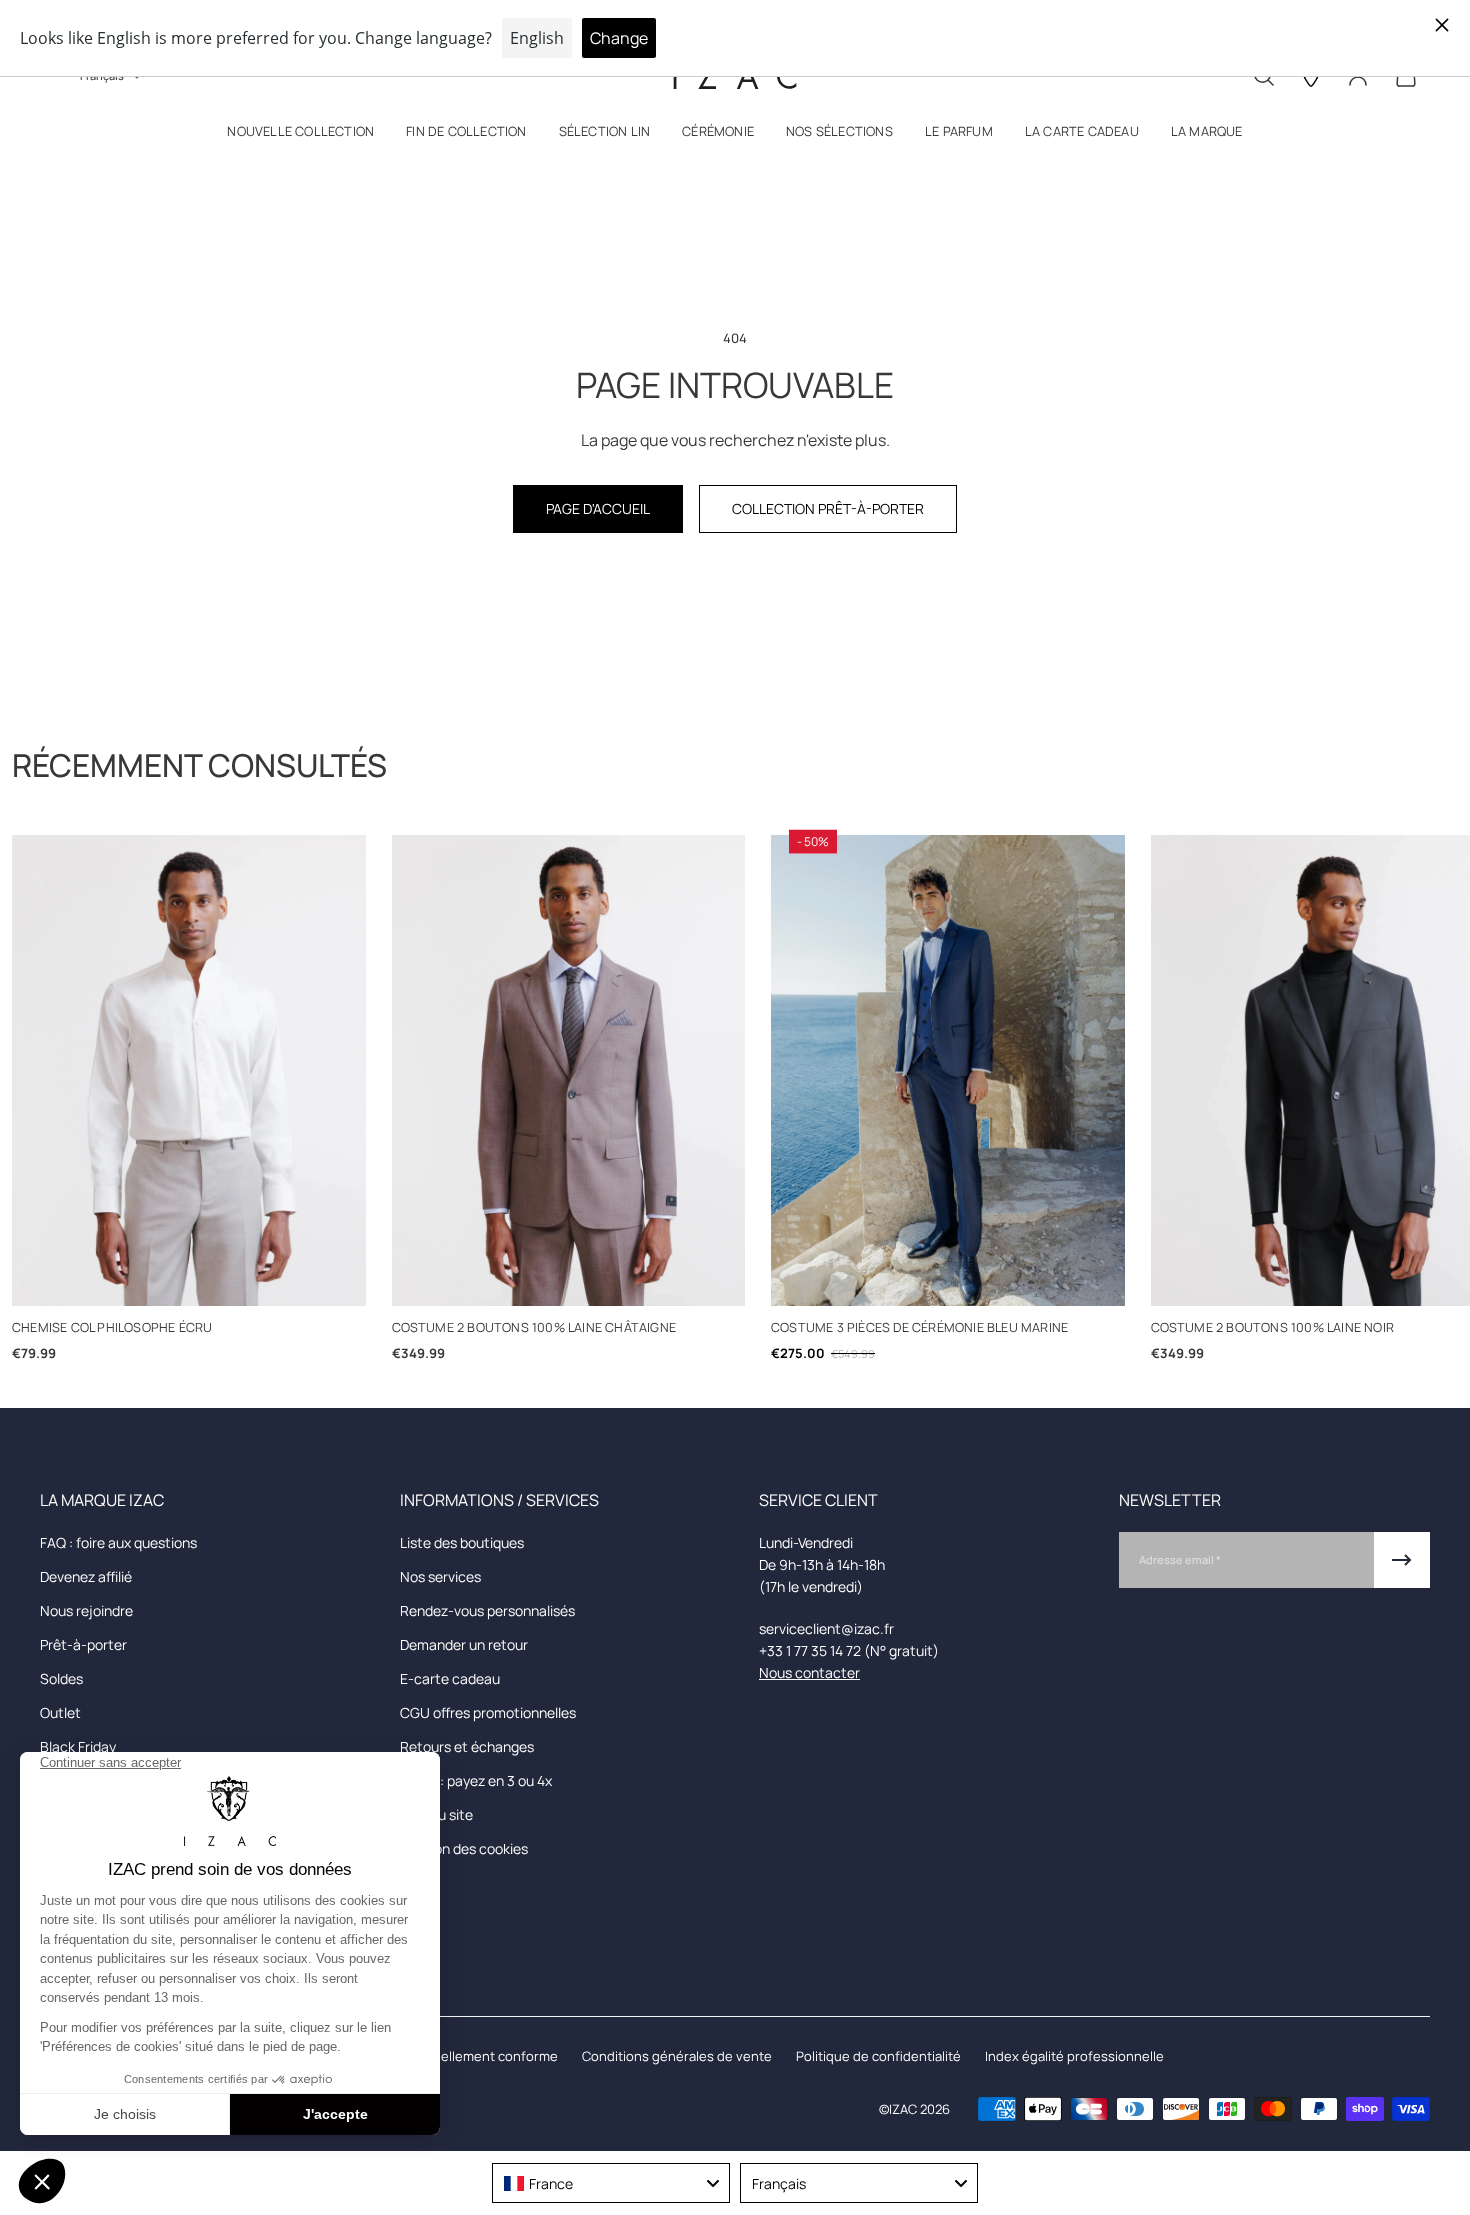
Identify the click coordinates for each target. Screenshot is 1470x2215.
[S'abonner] (1402, 1560)
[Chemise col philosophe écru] (189, 1070)
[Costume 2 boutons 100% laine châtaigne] (569, 1070)
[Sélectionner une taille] (188, 1280)
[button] (300, 135)
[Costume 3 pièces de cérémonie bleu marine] (948, 1070)
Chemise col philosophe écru (112, 1327)
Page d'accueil (598, 508)
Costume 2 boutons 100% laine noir (1273, 1327)
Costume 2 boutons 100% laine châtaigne (534, 1327)
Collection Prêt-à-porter (828, 508)
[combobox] (611, 2183)
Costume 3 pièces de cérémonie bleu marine (919, 1327)
